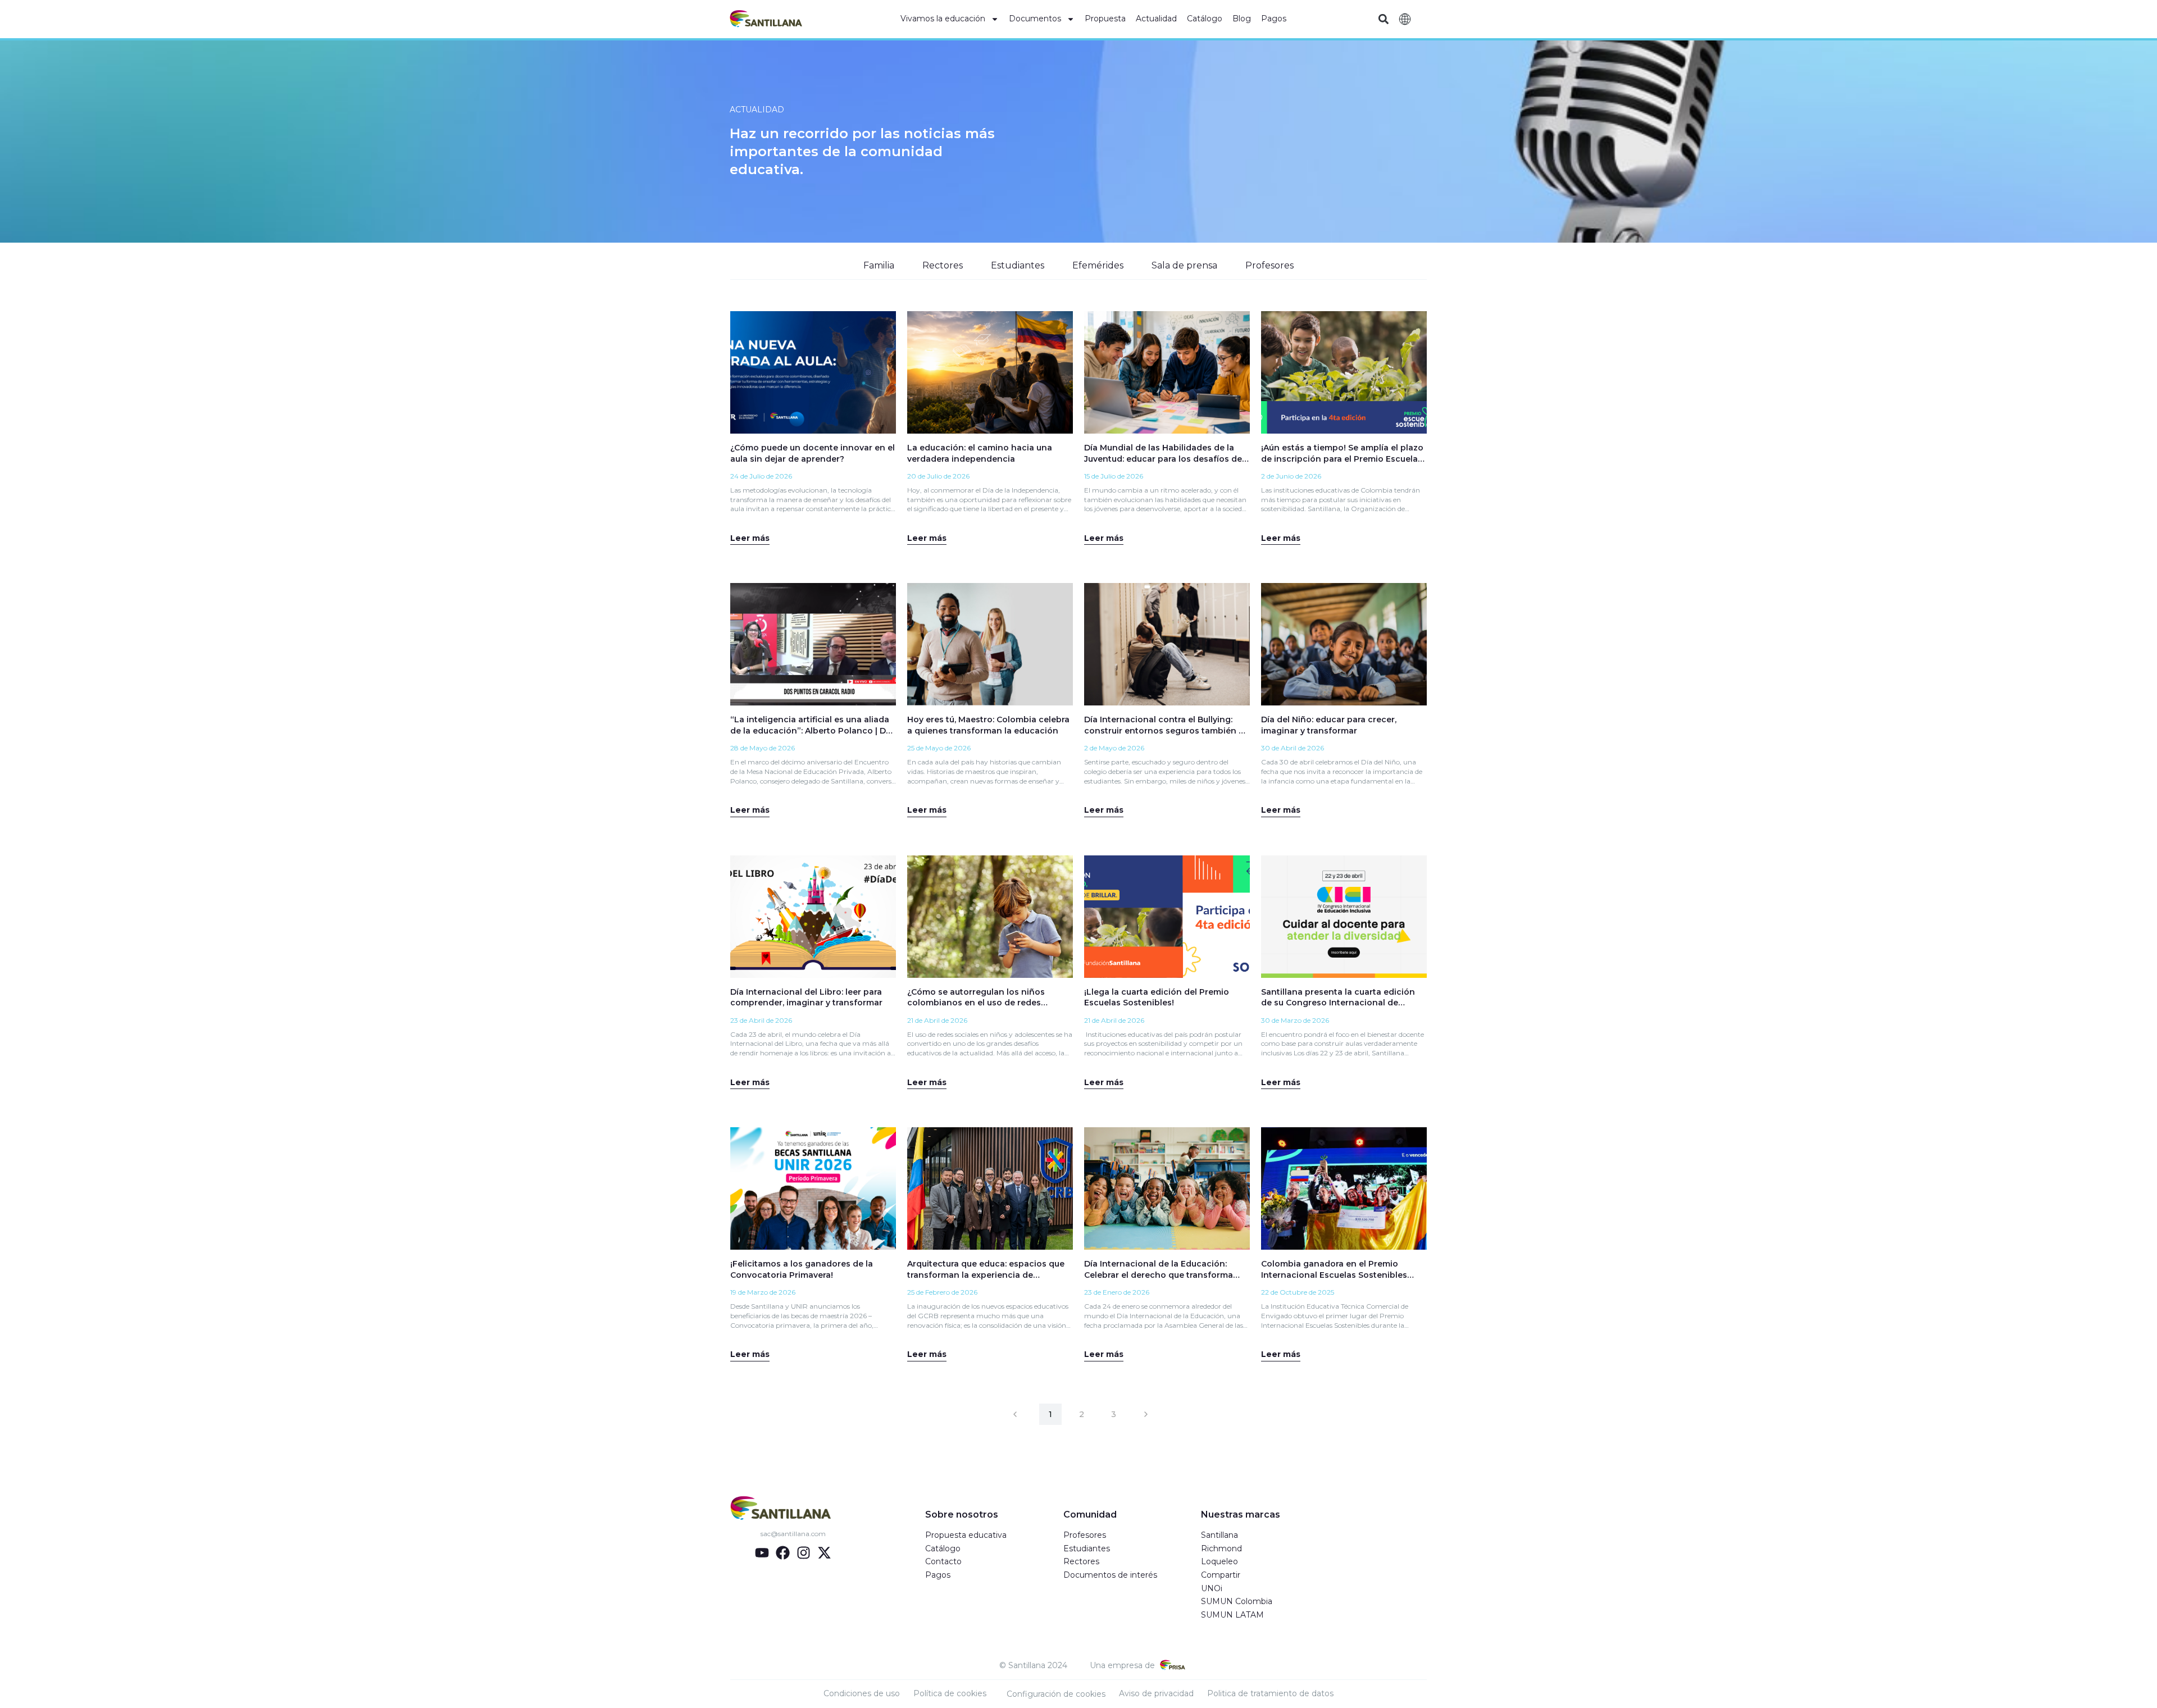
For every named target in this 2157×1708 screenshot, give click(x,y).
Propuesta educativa (966, 1535)
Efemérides (1098, 265)
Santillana (1219, 1535)
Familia (879, 265)
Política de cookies (950, 1693)
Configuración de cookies (1056, 1694)
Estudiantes (1018, 265)
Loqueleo (1219, 1561)
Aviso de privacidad (1156, 1693)
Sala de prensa (1184, 265)
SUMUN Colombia (1237, 1601)
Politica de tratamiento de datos (1270, 1693)
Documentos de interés (1110, 1575)
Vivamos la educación (943, 19)
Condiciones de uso (862, 1693)
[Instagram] (804, 1553)
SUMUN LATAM (1232, 1615)
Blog (1242, 19)
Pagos (1274, 19)
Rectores (943, 265)
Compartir (1221, 1575)
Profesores (1269, 265)
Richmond (1221, 1548)
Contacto (943, 1561)
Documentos (1035, 19)
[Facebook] (783, 1553)
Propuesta (1105, 19)
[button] (1383, 19)
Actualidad (1156, 19)
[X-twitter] (824, 1553)
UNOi (1212, 1588)
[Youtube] (762, 1553)
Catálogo (1205, 19)
